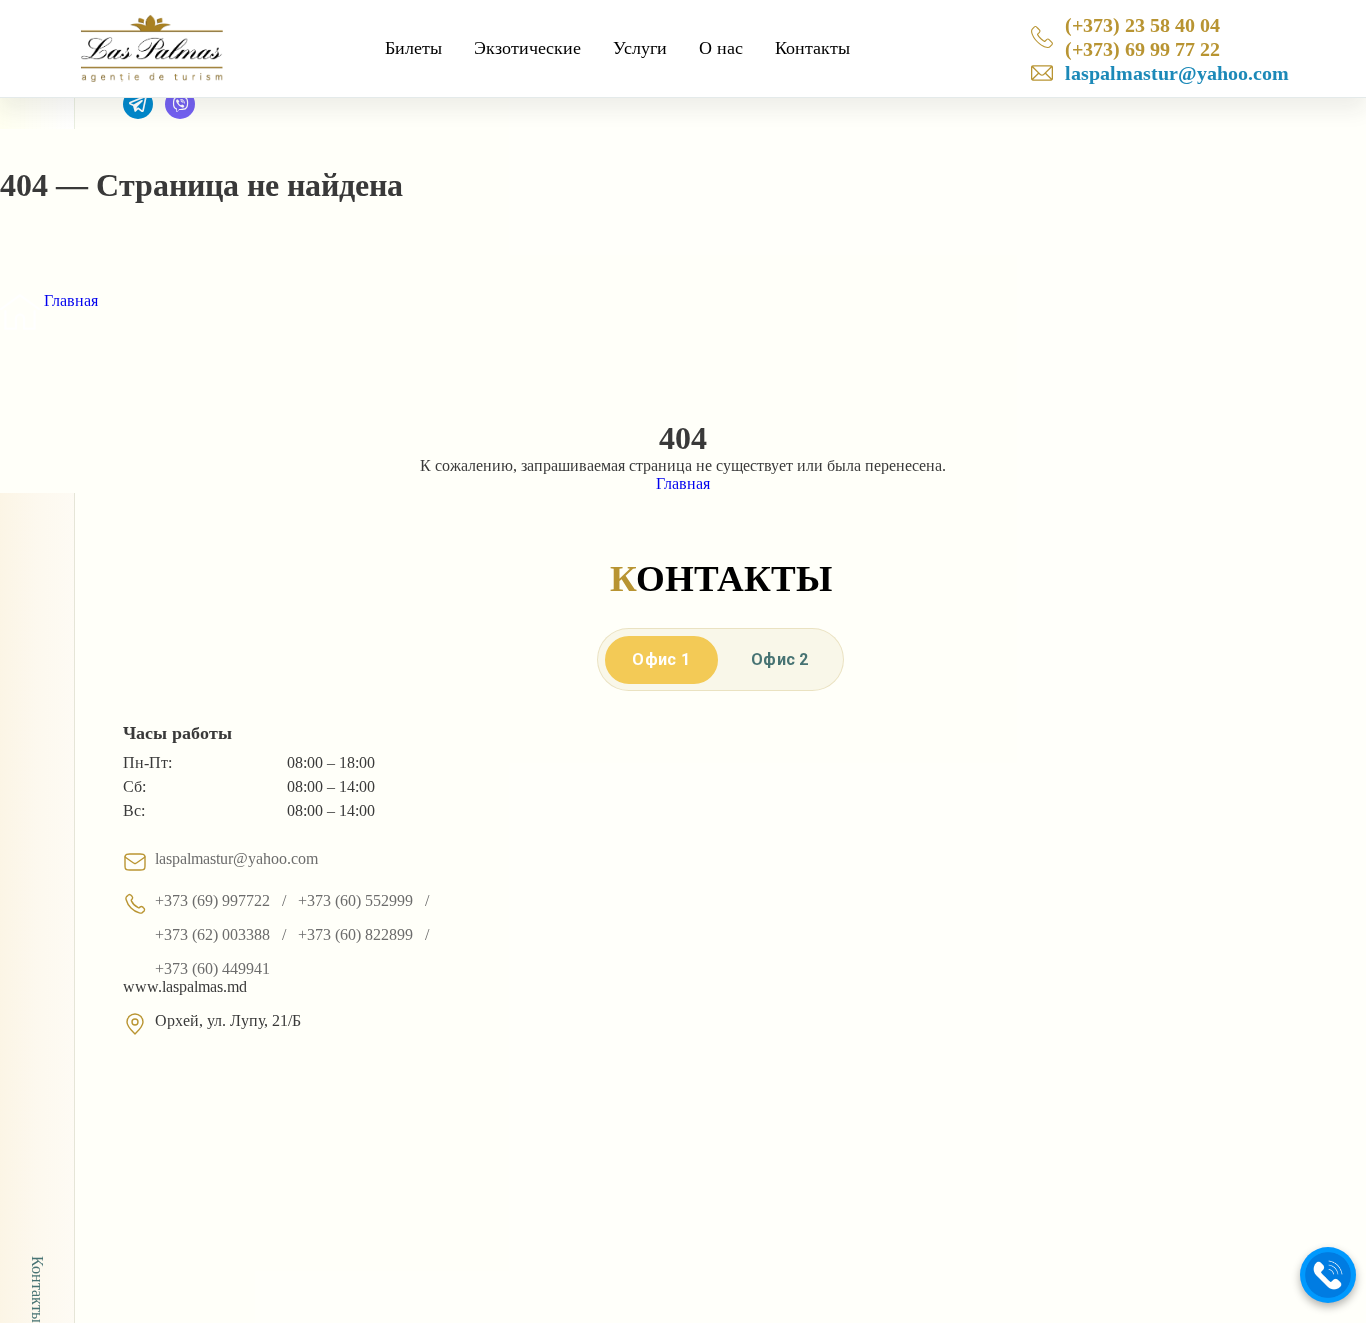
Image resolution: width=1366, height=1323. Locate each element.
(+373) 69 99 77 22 (1142, 49)
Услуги (640, 48)
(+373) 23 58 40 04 (1142, 25)
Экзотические (527, 48)
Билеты (413, 48)
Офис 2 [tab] (780, 659)
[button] (1328, 1275)
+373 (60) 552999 (355, 900)
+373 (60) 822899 (355, 934)
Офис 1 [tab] (661, 659)
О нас (721, 48)
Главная (71, 300)
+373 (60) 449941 (212, 968)
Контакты (812, 48)
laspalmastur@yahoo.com (1177, 73)
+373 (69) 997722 (212, 900)
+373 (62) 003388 (212, 934)
